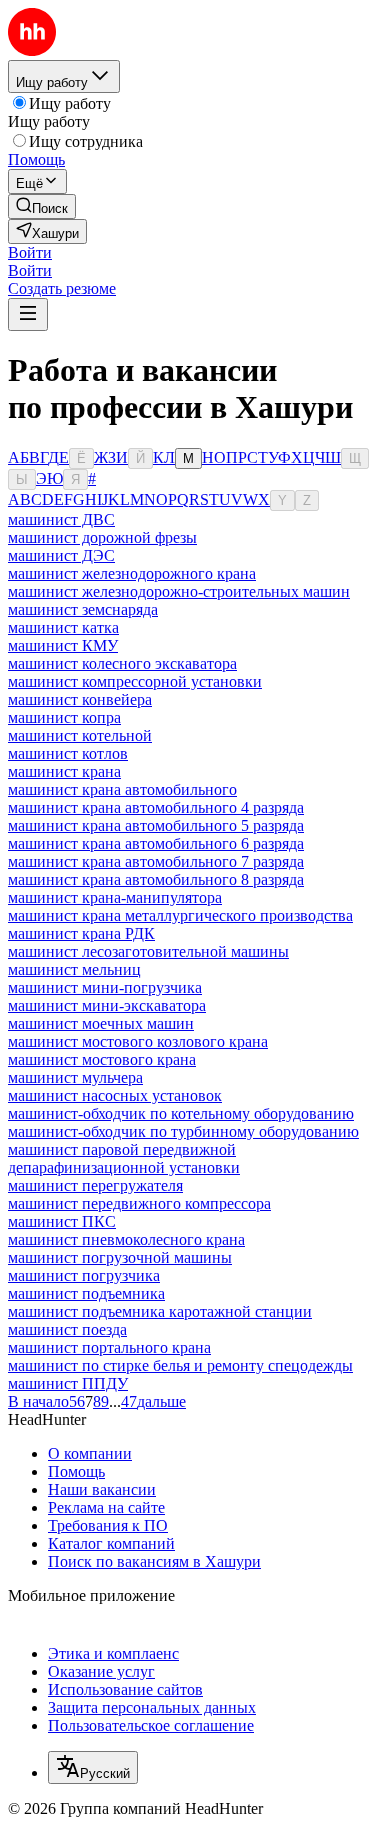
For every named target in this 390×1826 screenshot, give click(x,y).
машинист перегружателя (95, 1185)
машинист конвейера (80, 699)
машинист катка (63, 627)
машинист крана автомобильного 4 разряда (156, 807)
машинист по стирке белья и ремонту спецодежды (180, 1365)
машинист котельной (80, 735)
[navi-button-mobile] (28, 314)
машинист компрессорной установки (135, 681)
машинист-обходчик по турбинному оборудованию (183, 1131)
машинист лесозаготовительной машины (148, 951)
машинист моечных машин (101, 1023)
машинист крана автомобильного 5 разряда (156, 825)
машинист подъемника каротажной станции (160, 1311)
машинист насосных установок (115, 1095)
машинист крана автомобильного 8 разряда (156, 879)
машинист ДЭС (61, 555)
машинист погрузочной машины (120, 1257)
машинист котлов (68, 753)
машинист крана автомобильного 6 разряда (156, 843)
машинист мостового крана (102, 1059)
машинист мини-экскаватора (107, 1005)
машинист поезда (67, 1329)
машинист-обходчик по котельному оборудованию (181, 1113)
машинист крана (64, 771)
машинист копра (64, 717)
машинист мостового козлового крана (138, 1041)
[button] (30, 252)
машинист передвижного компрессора (139, 1203)
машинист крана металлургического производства (180, 915)
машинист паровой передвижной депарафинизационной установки (124, 1158)
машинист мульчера (75, 1077)
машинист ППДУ (68, 1383)
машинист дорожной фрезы (102, 537)
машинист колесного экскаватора (122, 663)
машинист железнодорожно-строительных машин (179, 591)
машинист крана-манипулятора (115, 897)
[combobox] (93, 1767)
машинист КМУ (63, 645)
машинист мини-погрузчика (105, 987)
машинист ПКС (62, 1221)
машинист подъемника (86, 1293)
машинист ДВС (61, 519)
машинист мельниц (74, 969)
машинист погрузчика (84, 1275)
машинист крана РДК (81, 933)
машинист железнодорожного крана (132, 573)
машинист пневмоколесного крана (126, 1239)
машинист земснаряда (83, 609)
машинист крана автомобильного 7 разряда (156, 861)
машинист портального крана (109, 1347)
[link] (42, 206)
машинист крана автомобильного (122, 789)
